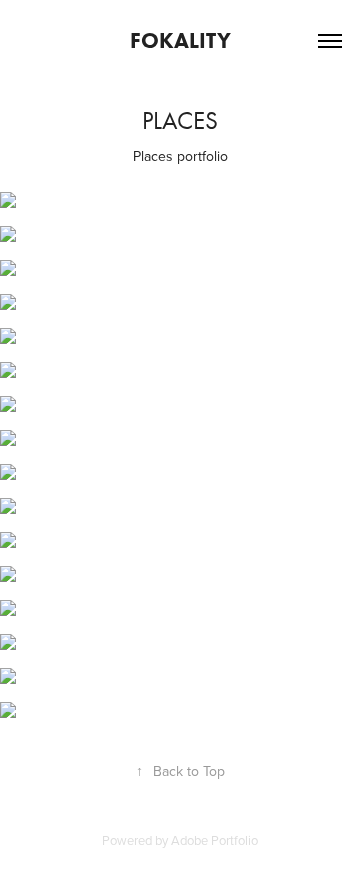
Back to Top (180, 771)
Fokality (180, 40)
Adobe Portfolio (214, 840)
